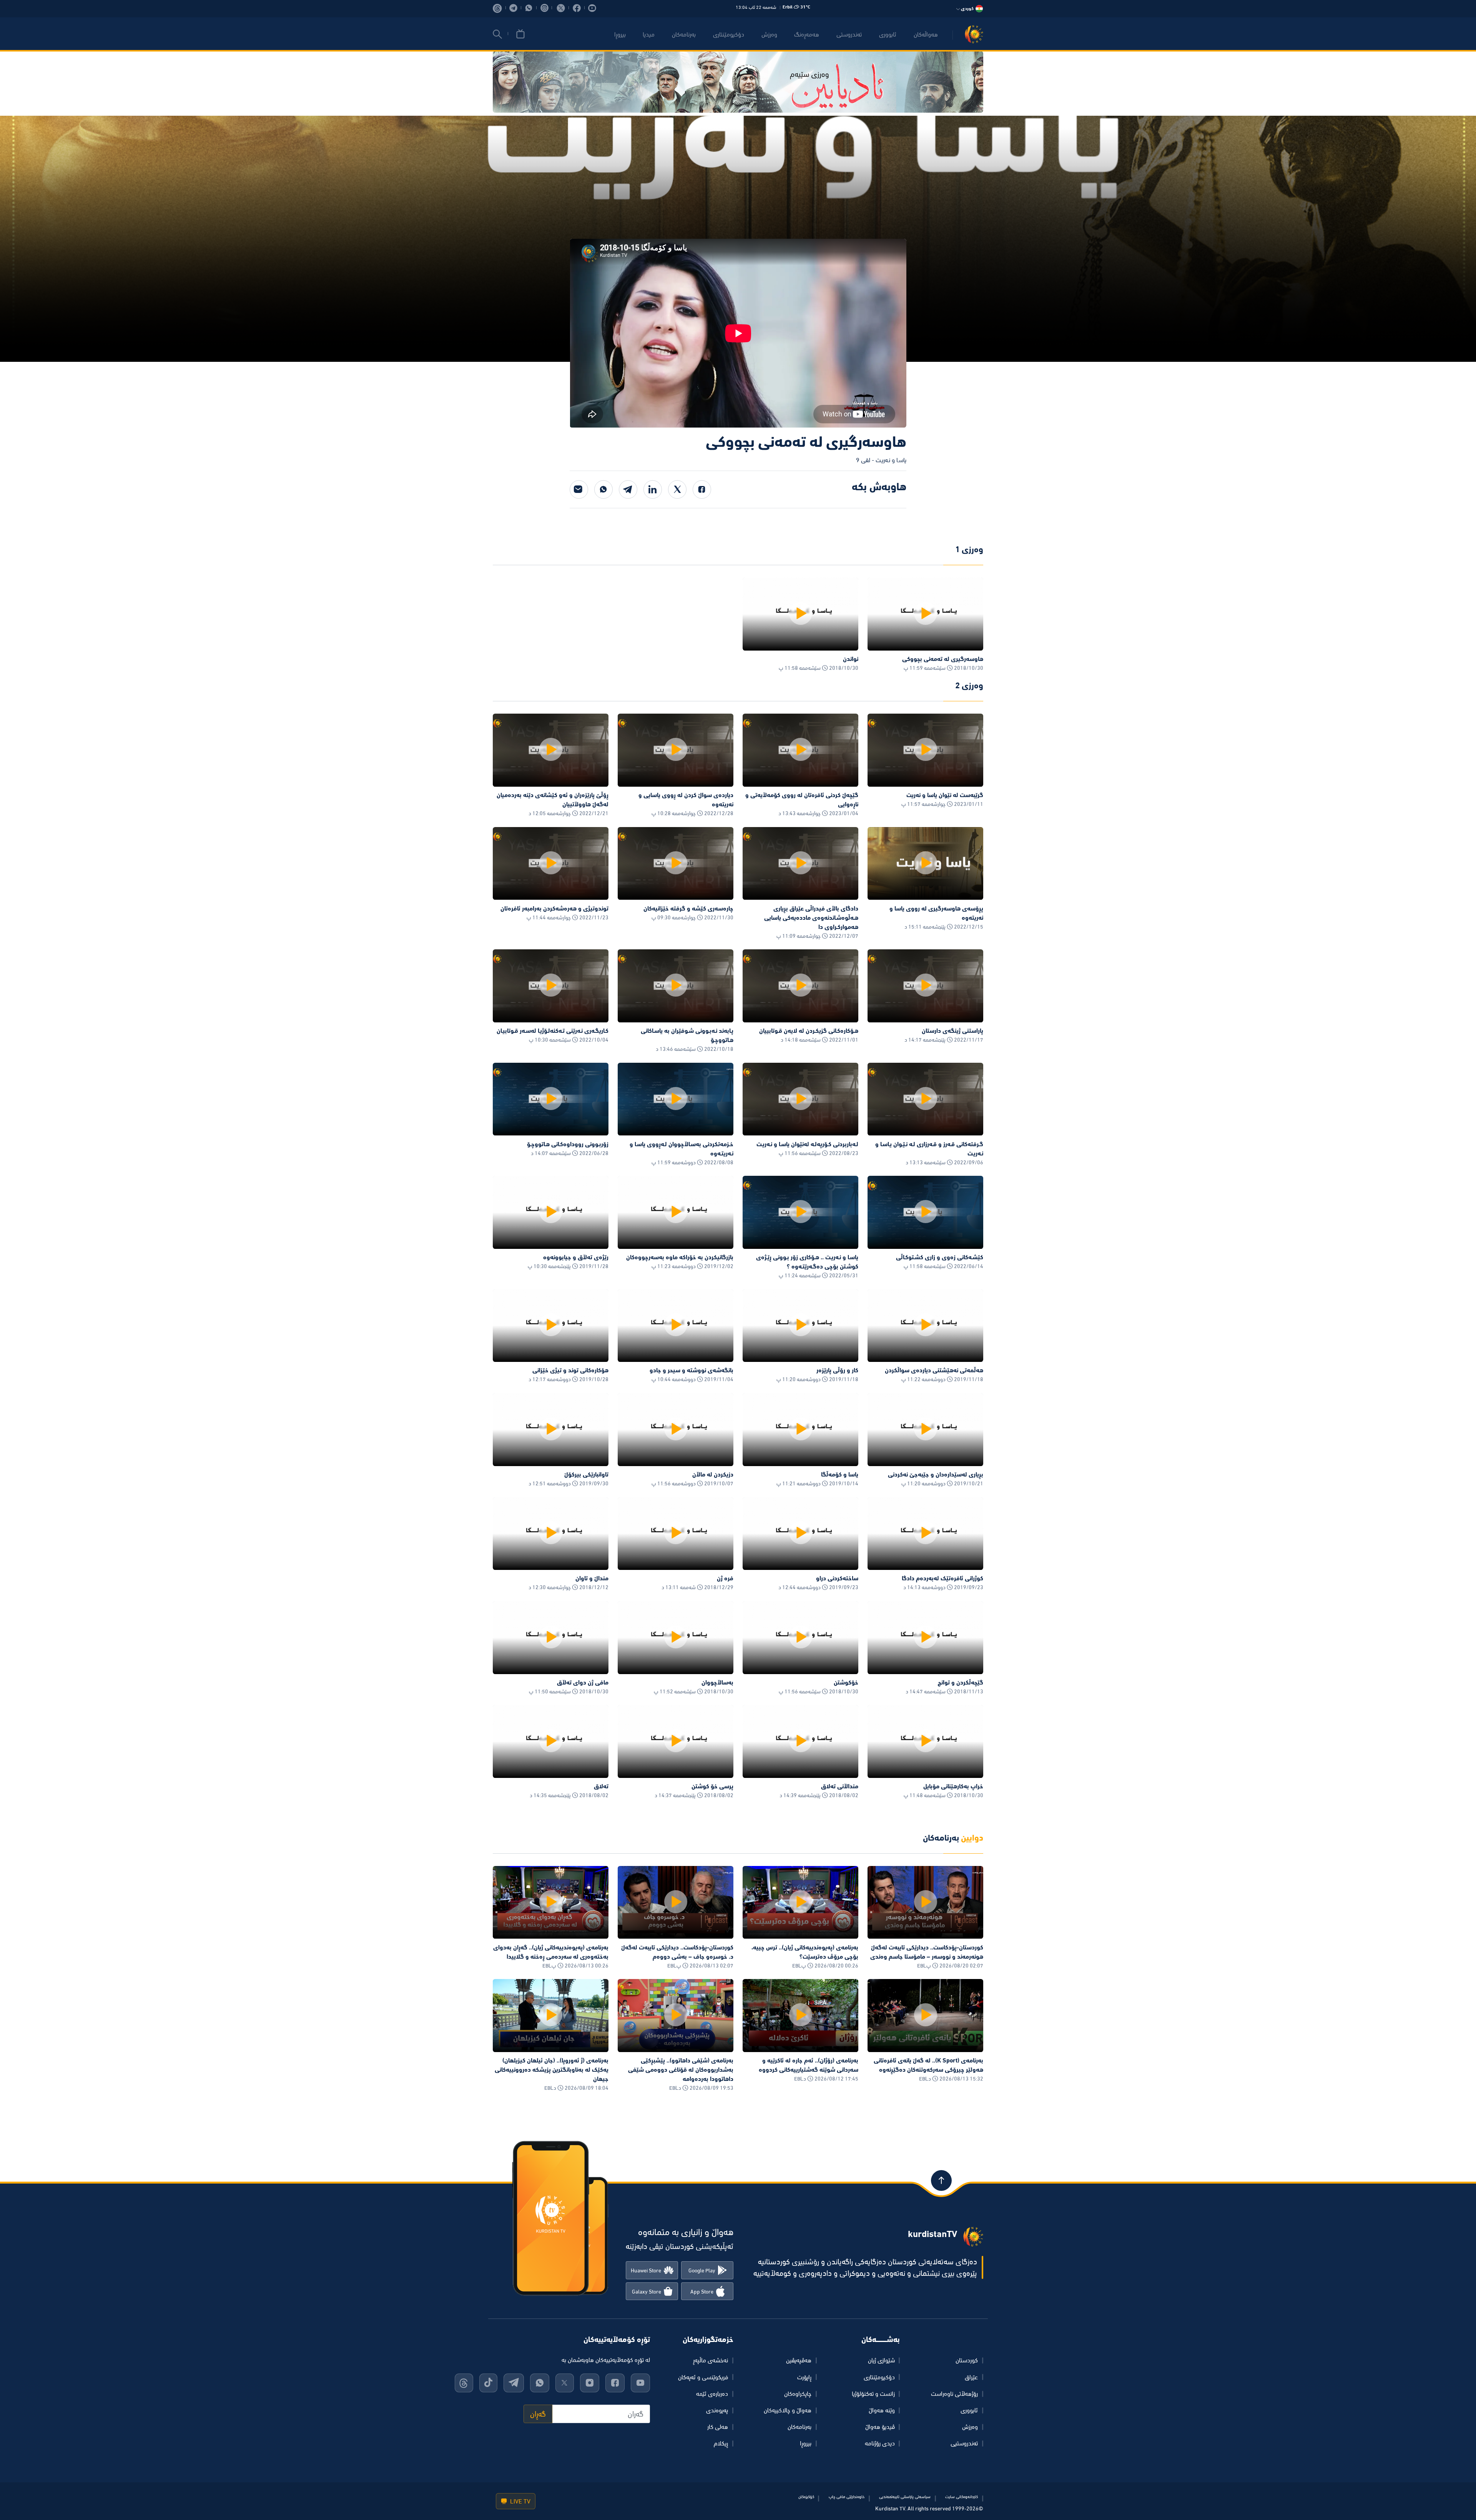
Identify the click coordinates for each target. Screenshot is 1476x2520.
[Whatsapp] (603, 489)
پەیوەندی (717, 2410)
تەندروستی (849, 34)
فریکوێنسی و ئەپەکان (703, 2377)
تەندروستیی (964, 2443)
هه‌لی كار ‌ (717, 2427)
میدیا (649, 34)
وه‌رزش (769, 34)
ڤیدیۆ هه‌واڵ (880, 2427)
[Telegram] (628, 489)
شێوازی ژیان (881, 2360)
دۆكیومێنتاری (729, 34)
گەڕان (538, 2414)
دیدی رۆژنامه (880, 2443)
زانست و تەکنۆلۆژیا (873, 2394)
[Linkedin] (653, 489)
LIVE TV (519, 2501)
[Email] (579, 489)
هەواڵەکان (926, 34)
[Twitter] (677, 489)
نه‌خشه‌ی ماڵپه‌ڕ (711, 2360)
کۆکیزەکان (806, 2497)
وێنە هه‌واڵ (882, 2410)
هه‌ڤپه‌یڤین (799, 2360)
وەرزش (970, 2427)
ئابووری (888, 34)
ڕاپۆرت (804, 2377)
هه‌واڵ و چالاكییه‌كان (788, 2410)
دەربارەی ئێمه (712, 2394)
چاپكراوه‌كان (798, 2394)
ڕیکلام (721, 2443)
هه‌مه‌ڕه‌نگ (807, 34)
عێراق (971, 2377)
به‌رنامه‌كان (684, 34)
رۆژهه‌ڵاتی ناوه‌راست (954, 2394)
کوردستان (967, 2360)
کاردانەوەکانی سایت (962, 2497)
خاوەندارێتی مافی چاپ (847, 2497)
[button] (497, 34)
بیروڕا (620, 34)
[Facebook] (702, 489)
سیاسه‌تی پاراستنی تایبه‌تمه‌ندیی (905, 2497)
